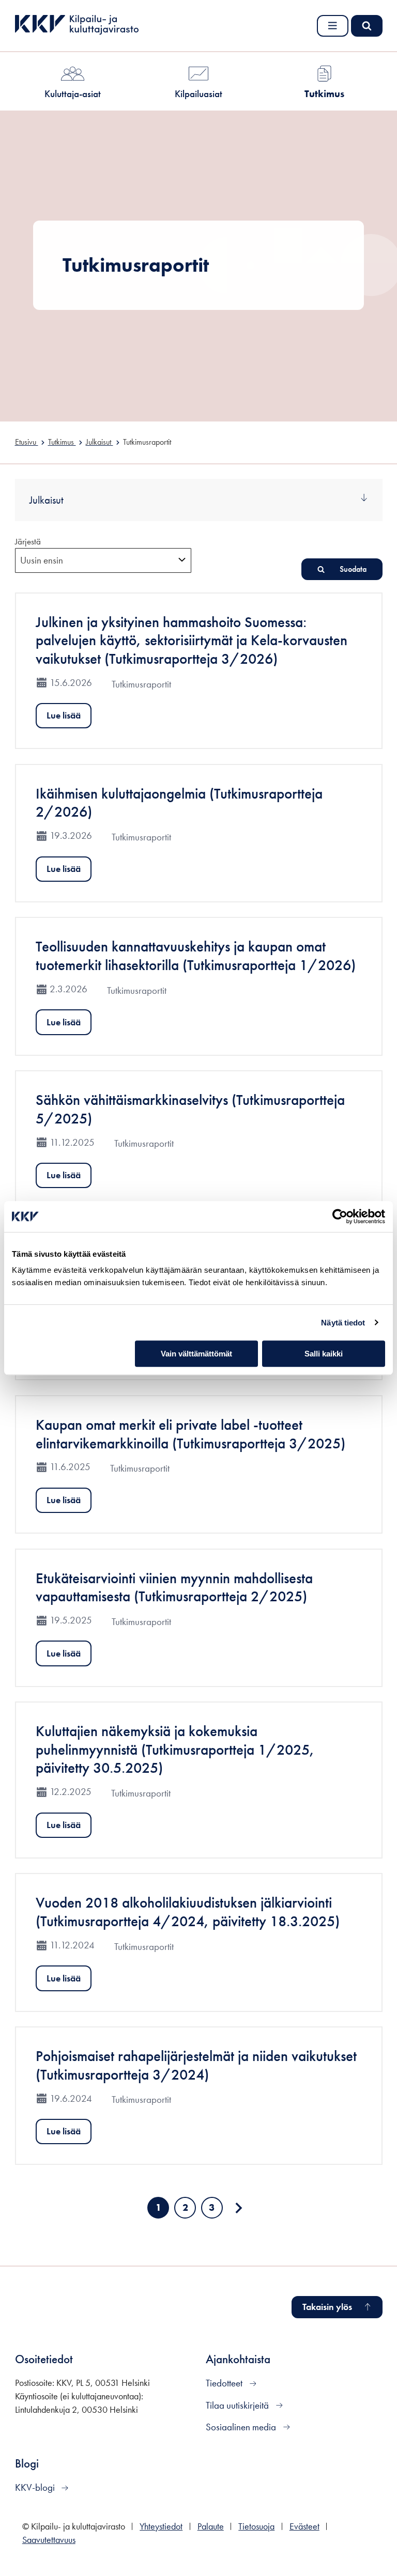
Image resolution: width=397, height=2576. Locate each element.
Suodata (353, 569)
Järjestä (28, 541)
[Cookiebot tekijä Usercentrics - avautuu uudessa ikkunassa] (340, 1216)
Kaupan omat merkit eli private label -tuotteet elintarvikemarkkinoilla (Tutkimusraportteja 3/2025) (190, 1434)
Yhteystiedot (161, 2526)
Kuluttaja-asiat (73, 94)
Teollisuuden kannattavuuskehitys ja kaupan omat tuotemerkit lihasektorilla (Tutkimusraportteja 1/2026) (196, 956)
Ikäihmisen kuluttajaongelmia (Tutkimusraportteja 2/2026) (179, 803)
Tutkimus (324, 94)
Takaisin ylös (327, 2307)
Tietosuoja (256, 2526)
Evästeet (304, 2526)
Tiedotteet (225, 2383)
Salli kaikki (324, 1354)
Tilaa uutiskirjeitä (238, 2405)
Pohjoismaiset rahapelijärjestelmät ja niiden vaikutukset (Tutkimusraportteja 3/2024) (196, 2065)
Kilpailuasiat (198, 94)
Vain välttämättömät (196, 1354)
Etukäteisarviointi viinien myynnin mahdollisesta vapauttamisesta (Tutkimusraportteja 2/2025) (174, 1588)
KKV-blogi (36, 2487)
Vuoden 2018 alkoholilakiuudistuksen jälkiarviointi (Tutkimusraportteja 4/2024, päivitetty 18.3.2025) (188, 1912)
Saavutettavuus (49, 2540)
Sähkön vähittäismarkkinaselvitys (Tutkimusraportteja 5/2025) (190, 1109)
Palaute (211, 2526)
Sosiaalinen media (242, 2427)
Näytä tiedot (343, 1323)
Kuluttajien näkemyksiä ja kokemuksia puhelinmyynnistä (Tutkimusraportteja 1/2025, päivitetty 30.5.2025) (175, 1750)
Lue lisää (64, 715)
